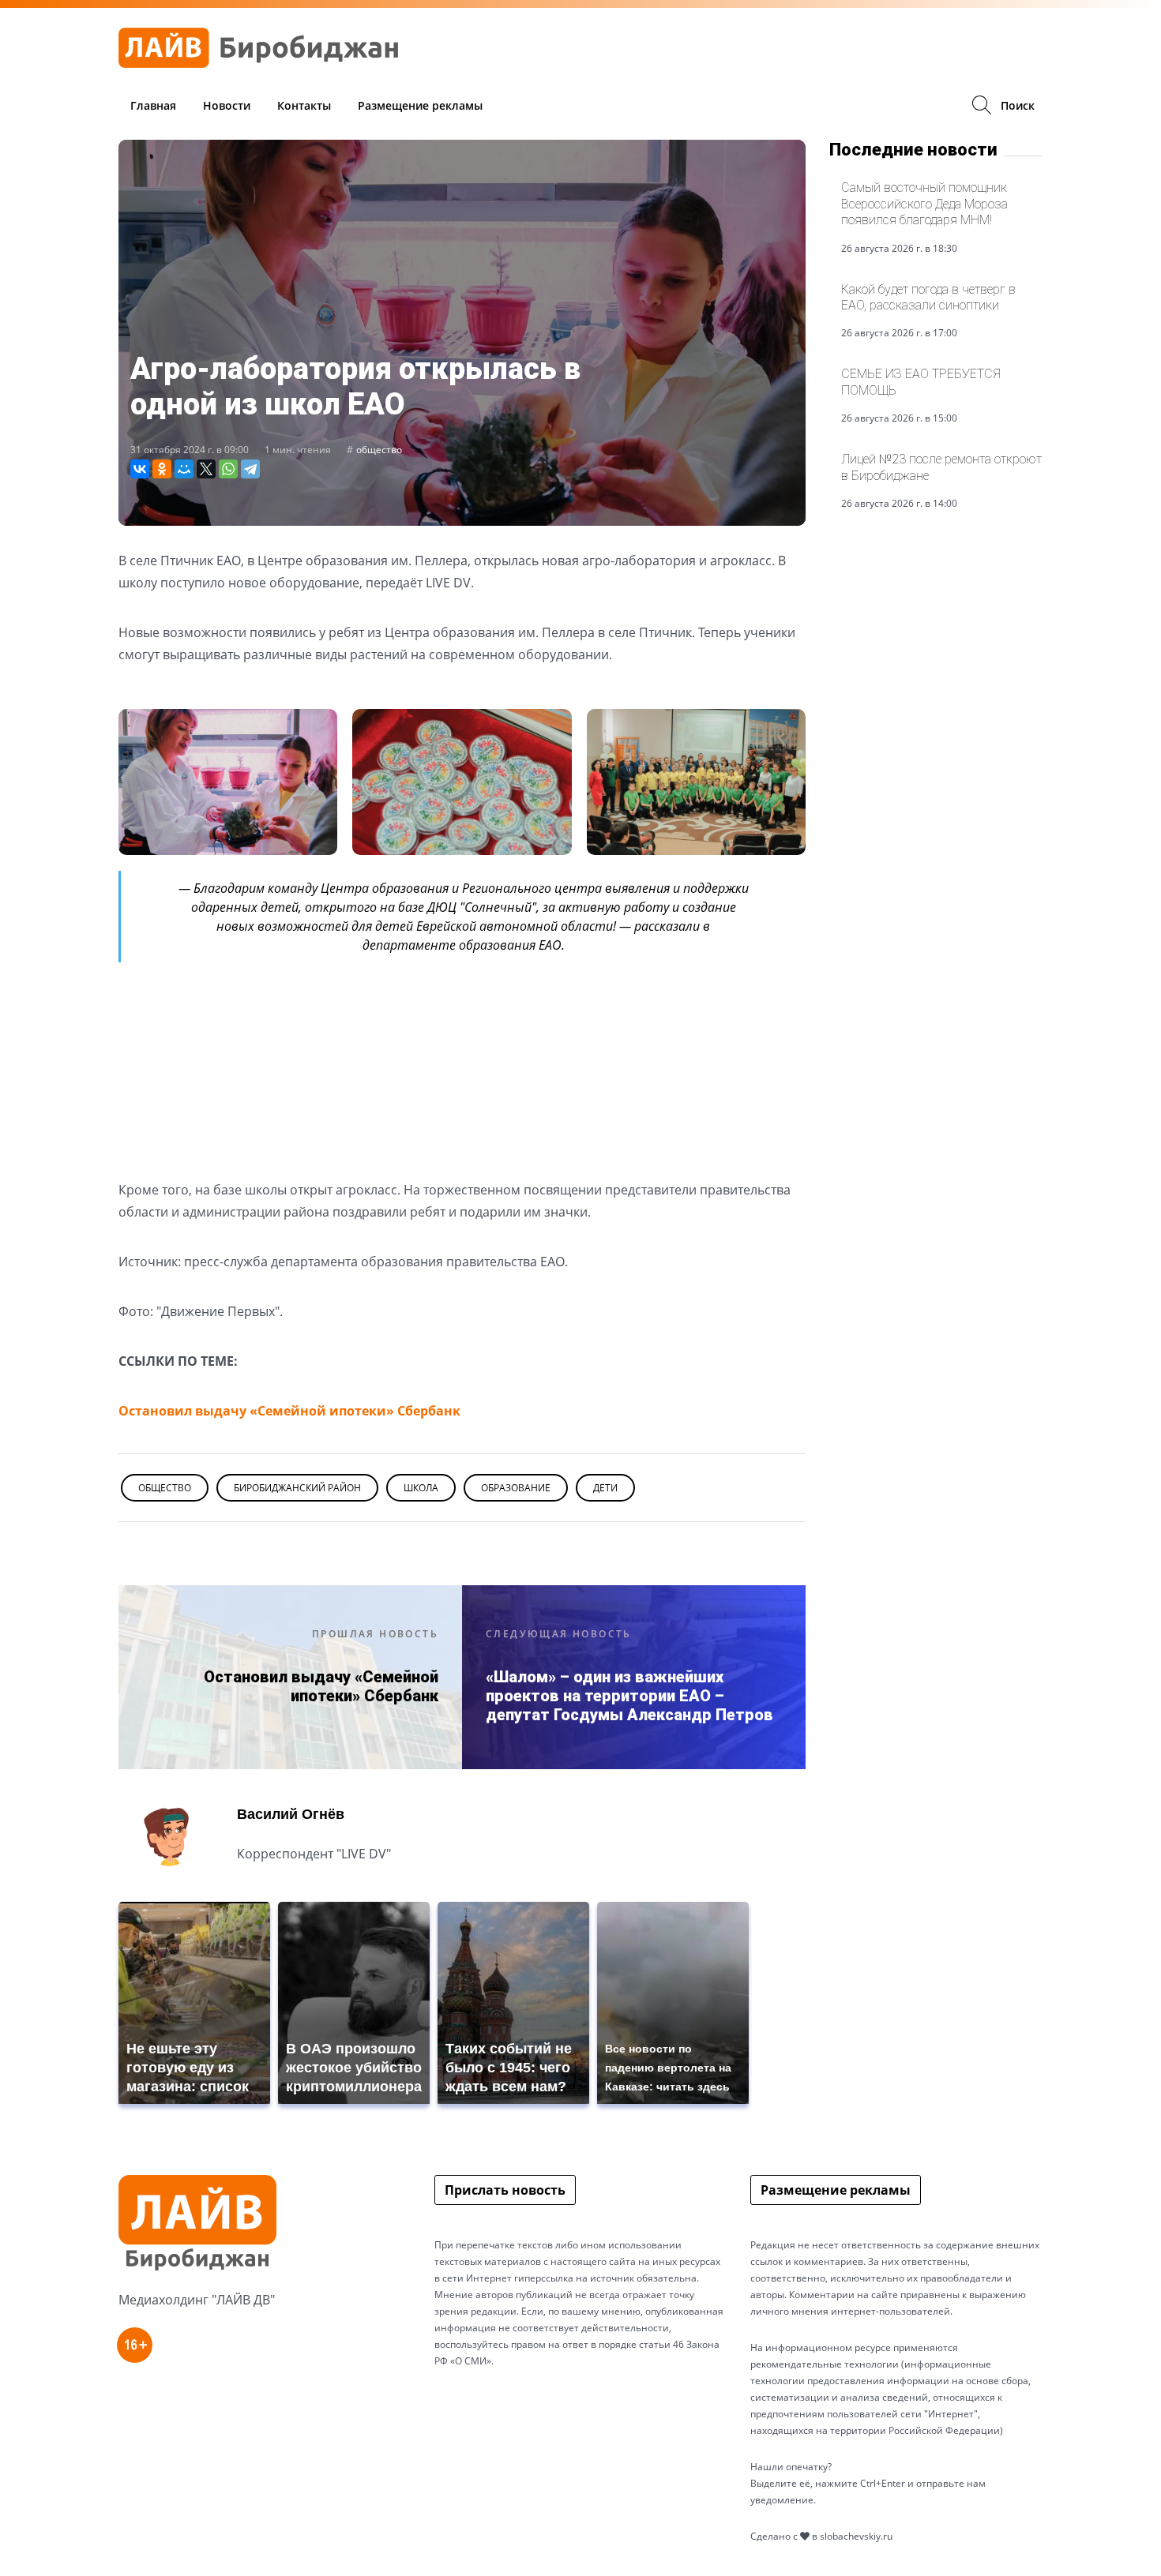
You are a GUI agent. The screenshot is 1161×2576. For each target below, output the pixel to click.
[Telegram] (250, 469)
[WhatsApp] (228, 469)
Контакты (304, 105)
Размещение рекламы (420, 105)
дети (605, 1488)
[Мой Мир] (184, 469)
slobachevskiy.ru (856, 2536)
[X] (206, 469)
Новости (227, 105)
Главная (153, 105)
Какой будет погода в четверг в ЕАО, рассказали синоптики (928, 297)
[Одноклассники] (162, 469)
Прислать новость (505, 2190)
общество (379, 450)
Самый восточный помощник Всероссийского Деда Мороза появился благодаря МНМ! (924, 204)
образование (516, 1488)
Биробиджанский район (297, 1488)
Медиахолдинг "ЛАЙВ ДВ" (197, 2300)
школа (421, 1488)
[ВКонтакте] (140, 469)
